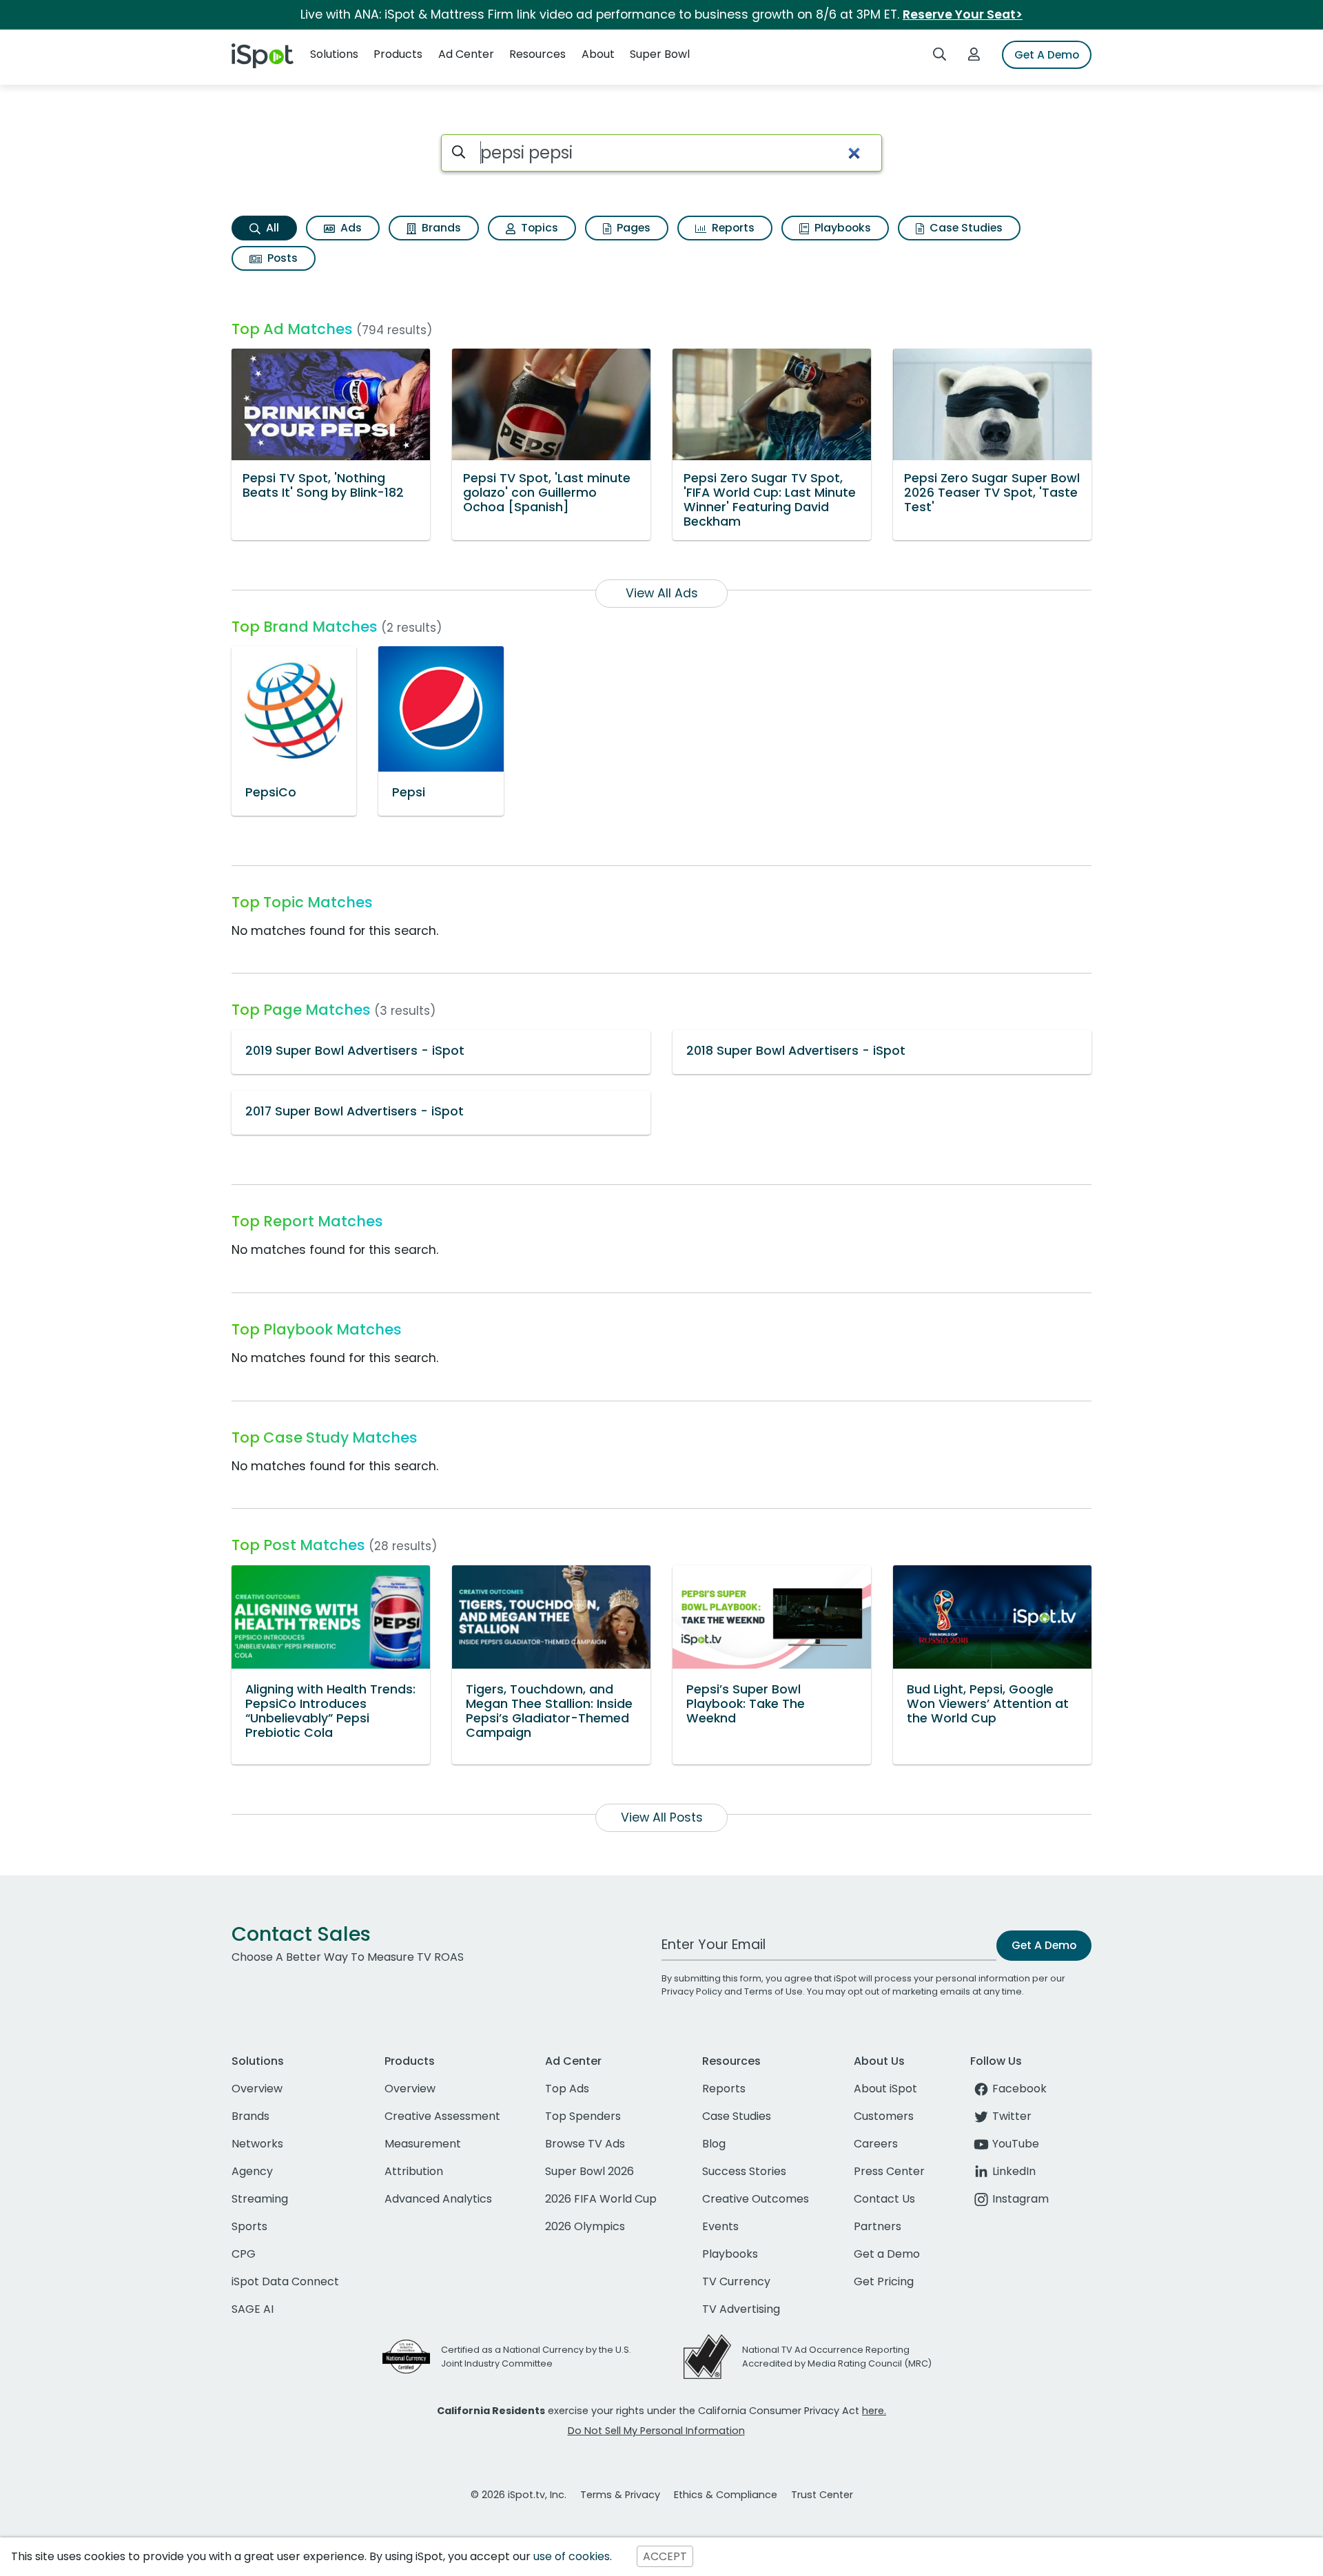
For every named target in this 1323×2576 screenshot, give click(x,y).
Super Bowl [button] (660, 54)
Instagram (1021, 2199)
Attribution (414, 2171)
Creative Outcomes (756, 2199)
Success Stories (744, 2171)
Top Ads (567, 2089)
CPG (244, 2254)
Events (720, 2226)
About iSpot (885, 2089)
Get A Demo (1047, 55)
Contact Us (884, 2199)
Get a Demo (887, 2254)
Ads (350, 228)
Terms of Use (773, 1991)
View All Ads (662, 593)
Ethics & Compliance (726, 2495)
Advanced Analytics (438, 2199)
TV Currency (736, 2281)
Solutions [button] (334, 54)
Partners (878, 2226)
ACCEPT (665, 2556)
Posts (281, 258)
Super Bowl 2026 (589, 2171)
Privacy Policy (692, 1991)
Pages (632, 228)
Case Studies (965, 228)
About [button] (598, 54)
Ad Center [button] (466, 54)
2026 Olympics (585, 2226)
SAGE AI (253, 2309)
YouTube (1016, 2144)
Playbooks (841, 228)
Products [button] (398, 54)
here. (874, 2411)
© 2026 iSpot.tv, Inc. (519, 2495)
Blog (714, 2144)
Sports (249, 2226)
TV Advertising (741, 2309)
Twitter (1012, 2116)
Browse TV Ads (585, 2144)
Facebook (1019, 2089)
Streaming (260, 2199)
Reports (732, 228)
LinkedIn (1014, 2171)
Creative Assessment (442, 2116)
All (271, 228)
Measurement (423, 2144)
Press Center (889, 2171)
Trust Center (822, 2495)
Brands (440, 228)
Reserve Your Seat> (963, 14)
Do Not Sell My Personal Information (656, 2431)
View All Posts (662, 1817)
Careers (876, 2144)
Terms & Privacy (620, 2495)
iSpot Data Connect (285, 2281)
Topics (538, 228)
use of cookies (572, 2556)
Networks (257, 2144)
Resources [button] (537, 54)
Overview (257, 2089)
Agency (252, 2171)
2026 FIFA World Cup (601, 2199)
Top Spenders (583, 2116)
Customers (884, 2116)
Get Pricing (884, 2281)
